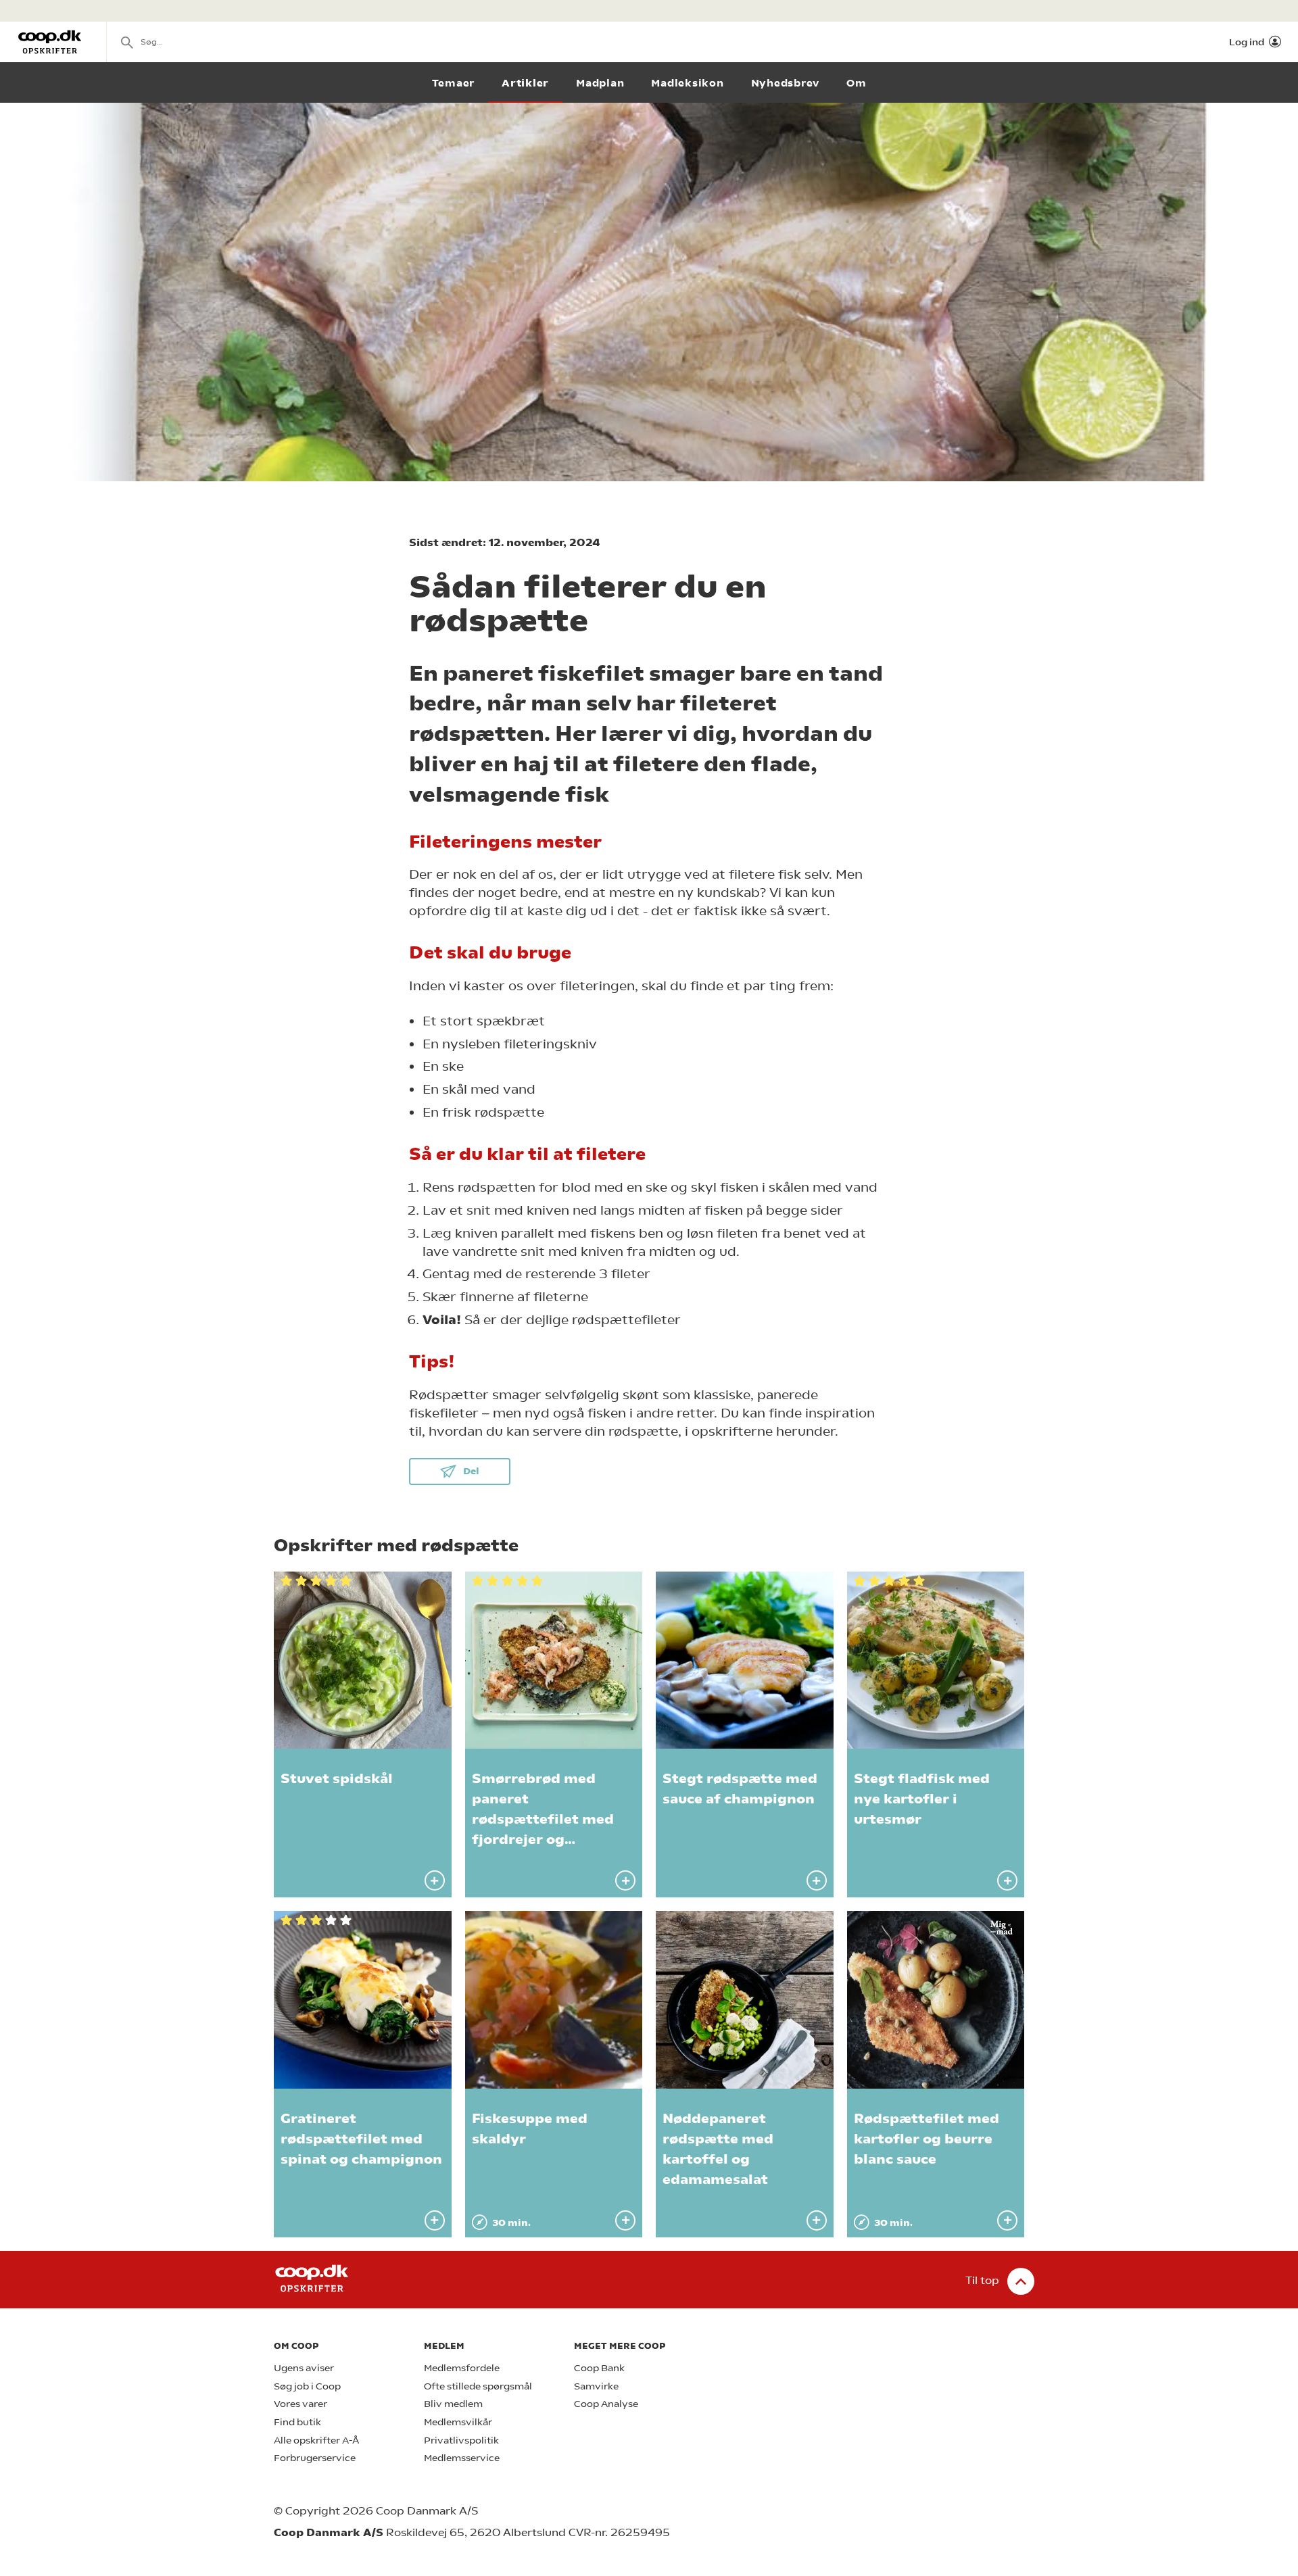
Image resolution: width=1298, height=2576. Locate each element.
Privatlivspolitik (461, 2440)
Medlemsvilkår (458, 2422)
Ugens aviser (304, 2368)
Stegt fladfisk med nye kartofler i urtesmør (922, 1799)
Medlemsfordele (462, 2368)
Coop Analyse (606, 2404)
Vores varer (301, 2404)
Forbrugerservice (315, 2458)
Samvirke (596, 2386)
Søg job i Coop (307, 2386)
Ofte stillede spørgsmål (478, 2386)
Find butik (297, 2422)
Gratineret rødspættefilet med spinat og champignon (361, 2139)
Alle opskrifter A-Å (316, 2440)
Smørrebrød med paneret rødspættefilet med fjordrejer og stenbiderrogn (543, 1819)
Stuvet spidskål (337, 1779)
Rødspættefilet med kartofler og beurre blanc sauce (927, 2139)
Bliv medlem (453, 2404)
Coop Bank (599, 2368)
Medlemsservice (462, 2458)
